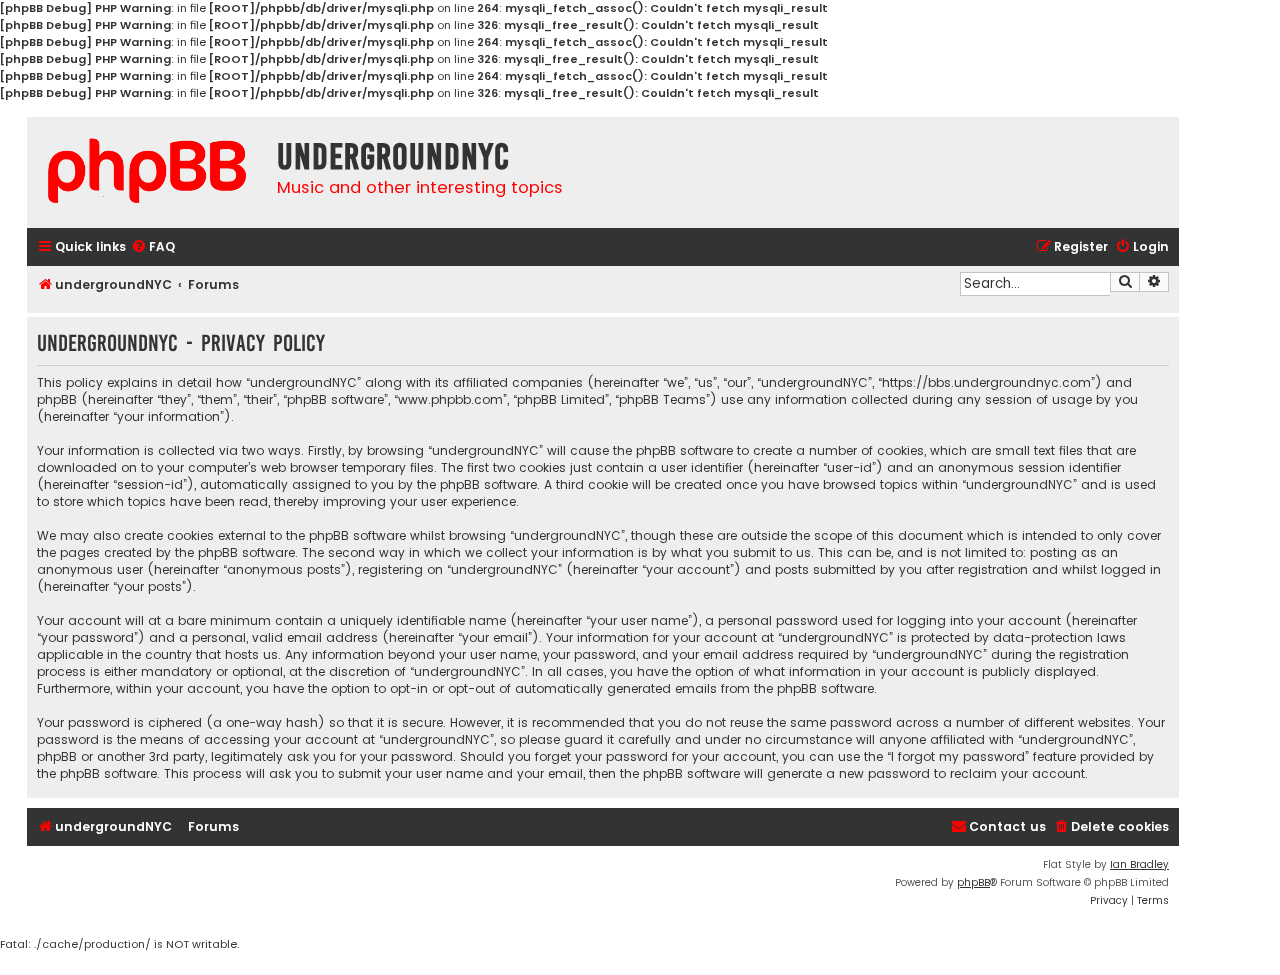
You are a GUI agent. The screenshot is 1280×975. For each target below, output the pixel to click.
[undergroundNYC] (147, 171)
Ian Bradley (1139, 864)
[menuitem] (153, 247)
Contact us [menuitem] (1007, 826)
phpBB (973, 882)
